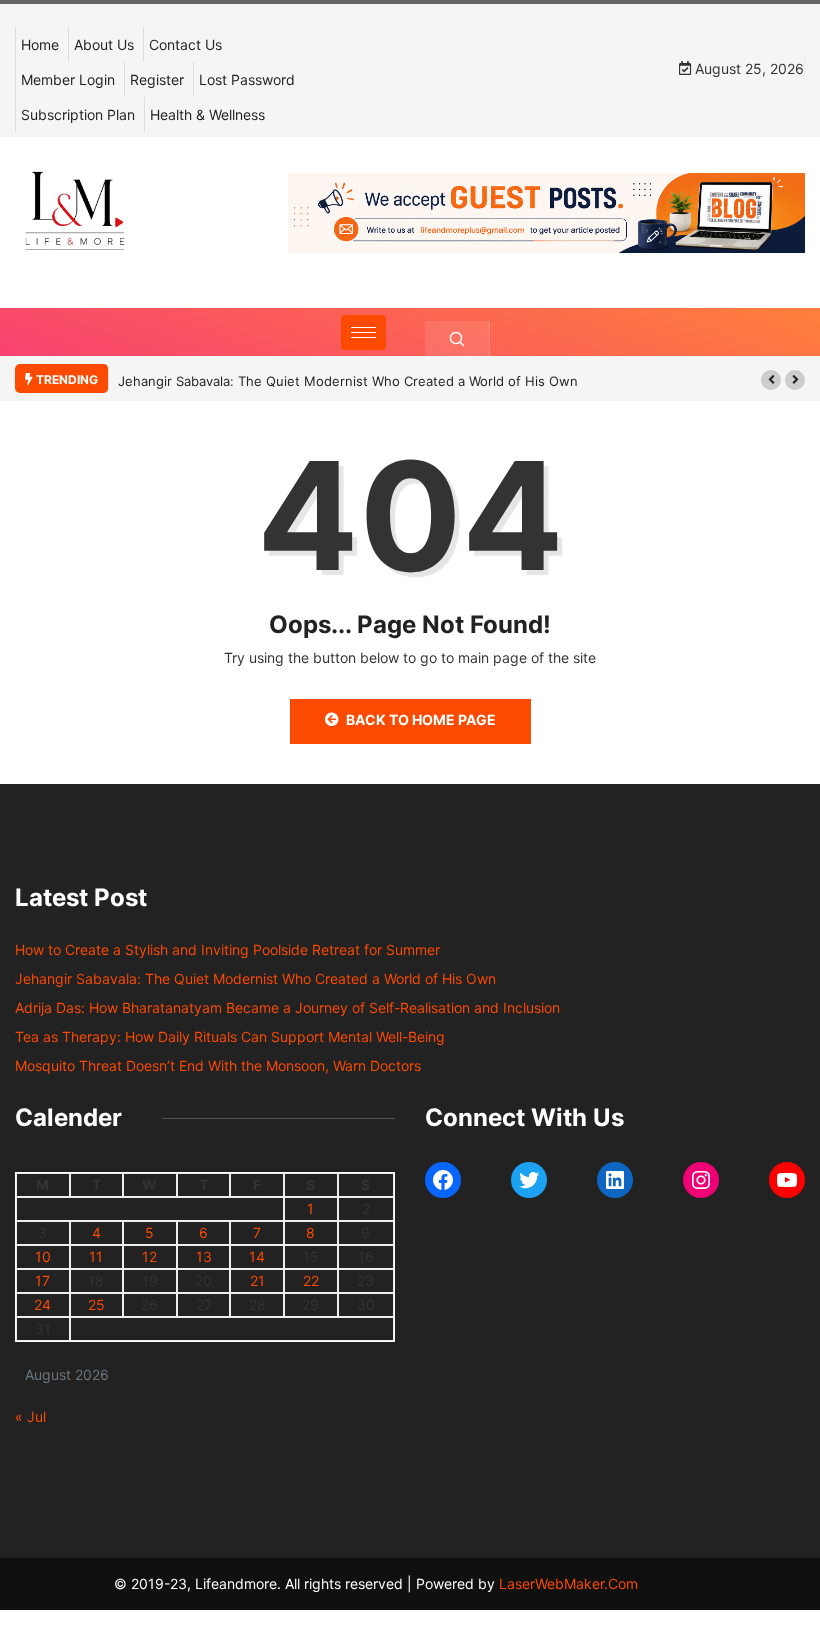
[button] (771, 380)
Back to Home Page (421, 719)
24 (42, 1304)
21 (257, 1280)
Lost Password (247, 79)
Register (157, 79)
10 (43, 1256)
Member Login (68, 79)
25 (96, 1304)
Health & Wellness (207, 114)
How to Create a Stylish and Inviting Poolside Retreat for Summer (227, 949)
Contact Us (185, 44)
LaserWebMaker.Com (568, 1583)
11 (96, 1256)
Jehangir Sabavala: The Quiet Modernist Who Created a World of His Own (348, 381)
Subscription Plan (78, 114)
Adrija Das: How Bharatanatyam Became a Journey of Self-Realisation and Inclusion (287, 1007)
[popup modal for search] (457, 338)
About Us (104, 44)
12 (149, 1256)
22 (311, 1280)
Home (40, 44)
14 (257, 1256)
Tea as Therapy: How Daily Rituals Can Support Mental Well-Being (230, 1036)
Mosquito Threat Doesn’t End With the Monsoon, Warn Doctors (218, 1065)
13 (204, 1256)
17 (42, 1280)
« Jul (30, 1416)
